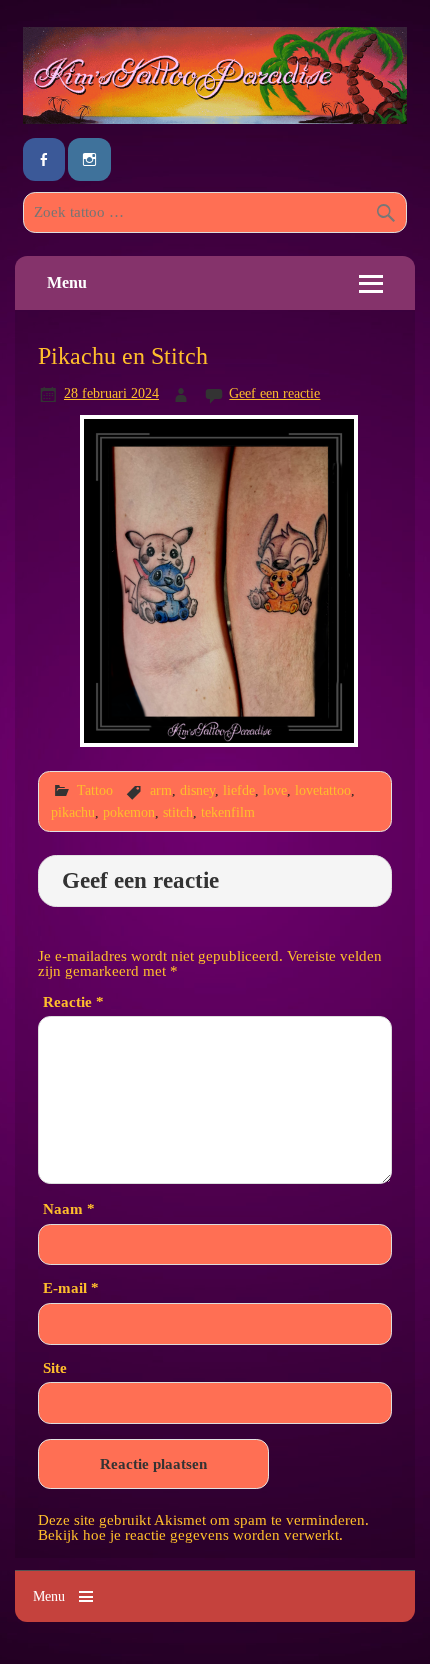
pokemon (129, 812)
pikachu (73, 812)
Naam (69, 1208)
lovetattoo (323, 790)
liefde (239, 790)
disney (197, 790)
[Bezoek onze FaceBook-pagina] (44, 159)
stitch (178, 812)
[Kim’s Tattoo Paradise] (215, 118)
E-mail (71, 1287)
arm (161, 790)
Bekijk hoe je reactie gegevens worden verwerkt (188, 1534)
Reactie (73, 1001)
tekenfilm (228, 812)
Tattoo (95, 790)
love (275, 790)
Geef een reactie (274, 393)
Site (55, 1367)
